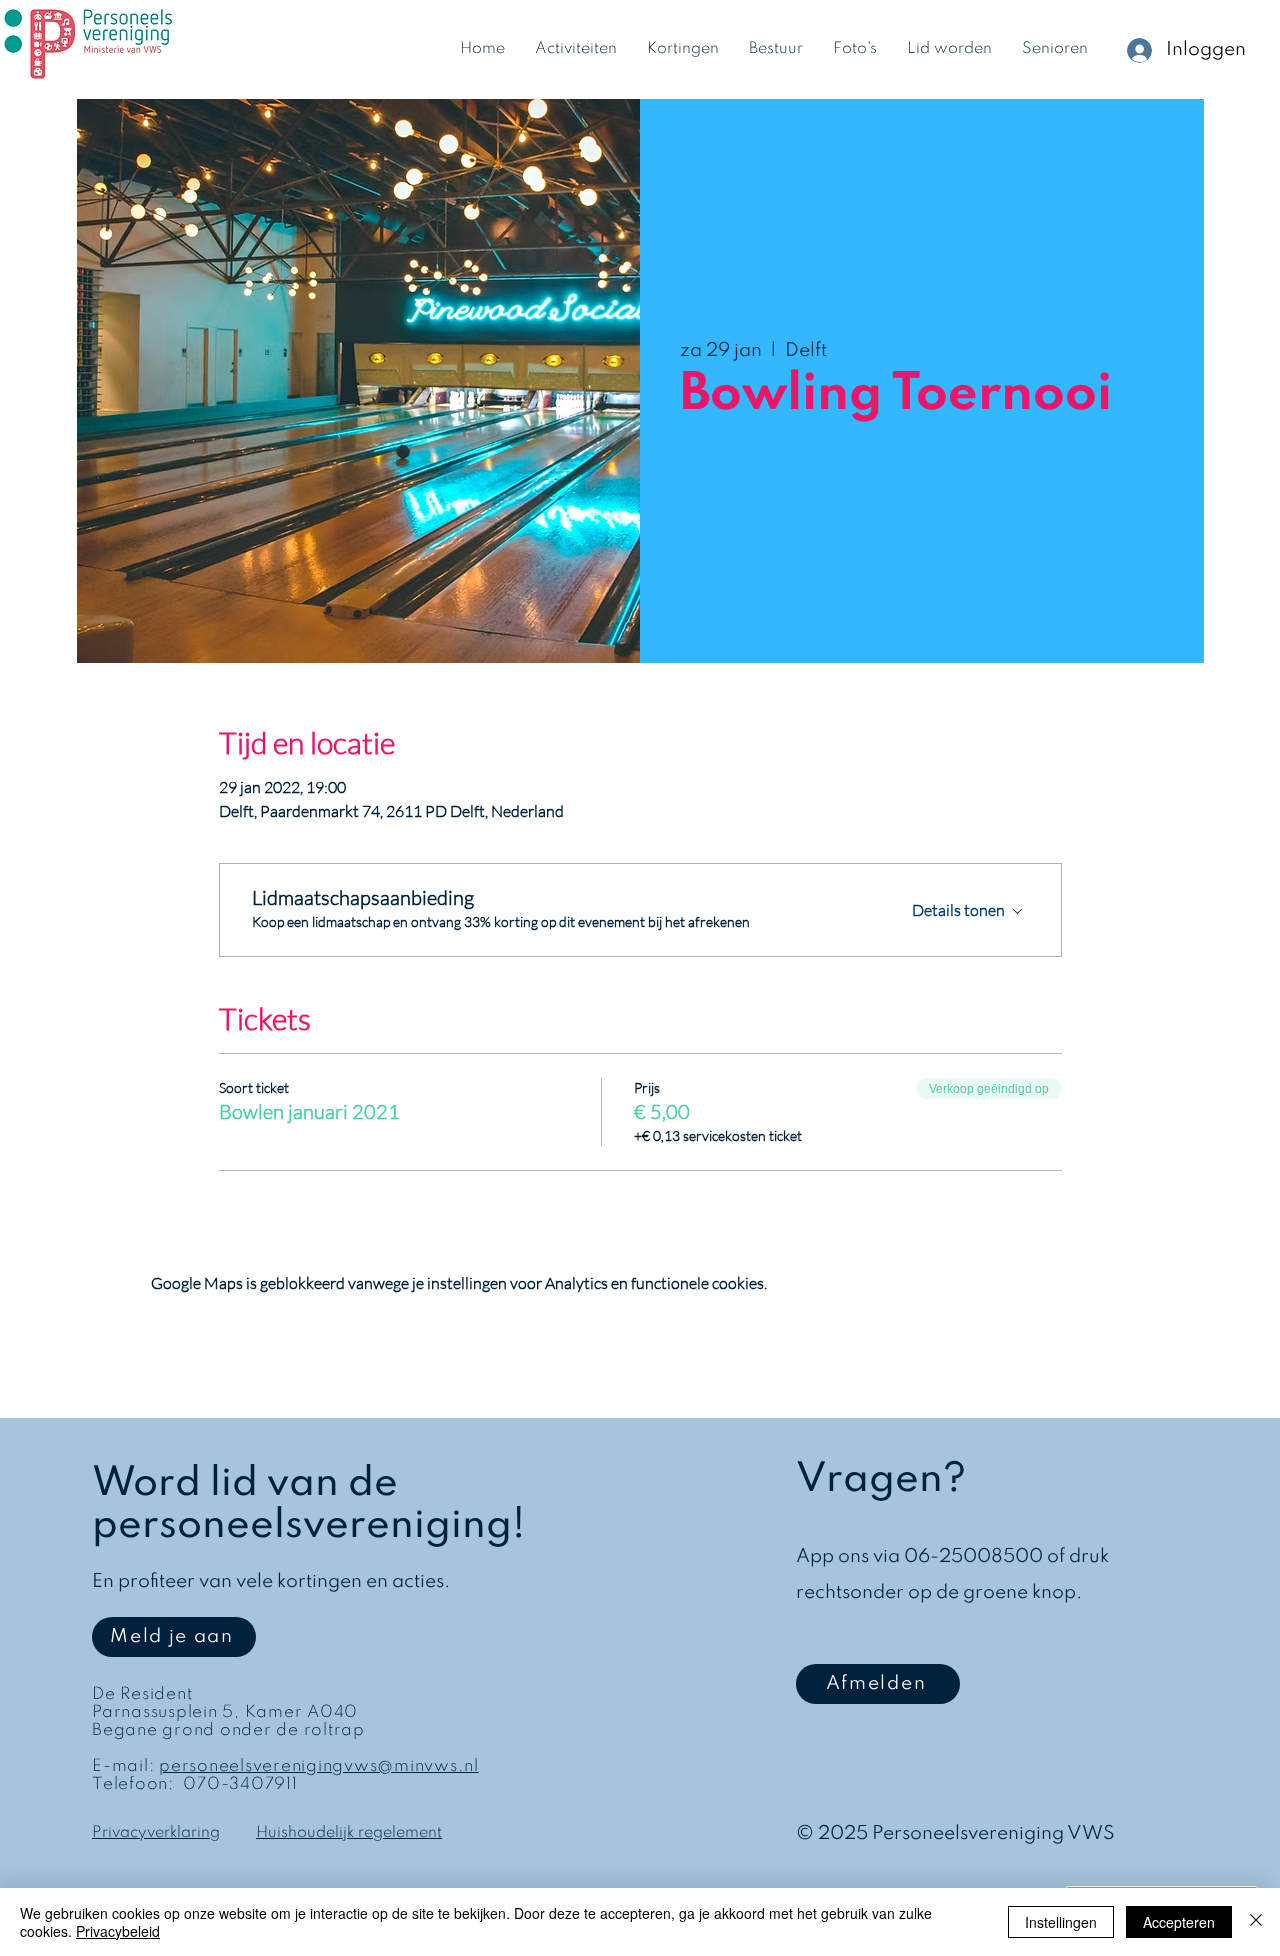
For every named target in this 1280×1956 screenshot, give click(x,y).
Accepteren (1179, 1922)
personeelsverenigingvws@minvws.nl (319, 1766)
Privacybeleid (118, 1931)
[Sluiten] (1256, 1922)
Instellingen (1061, 1922)
